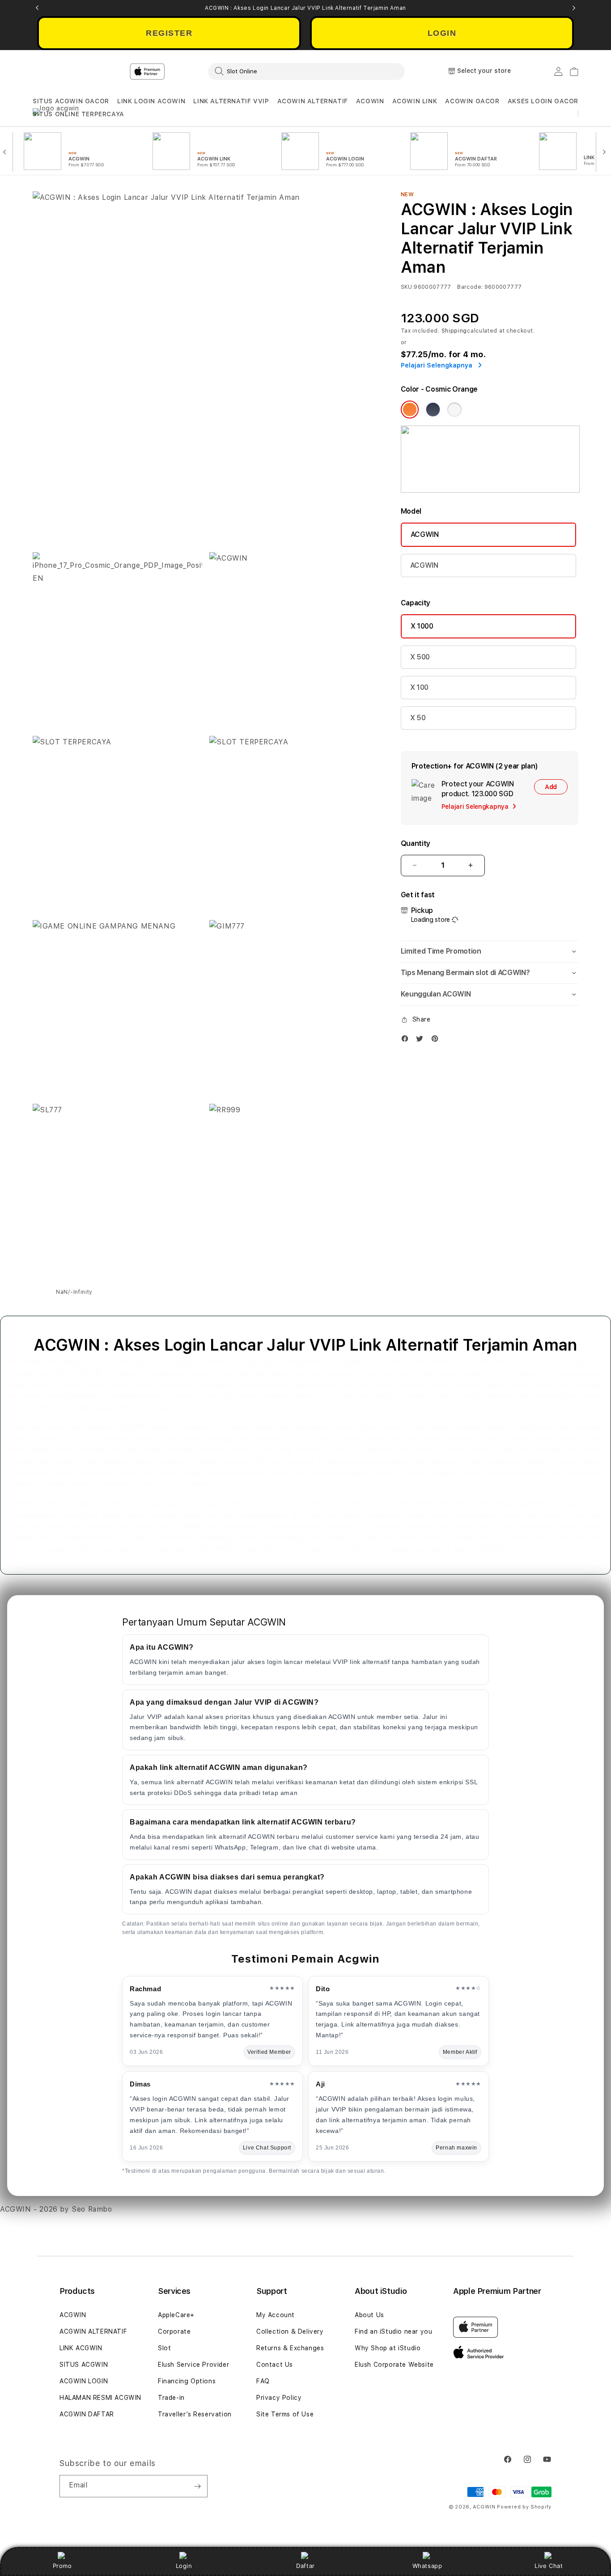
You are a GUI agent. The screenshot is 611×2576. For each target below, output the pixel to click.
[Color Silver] (454, 410)
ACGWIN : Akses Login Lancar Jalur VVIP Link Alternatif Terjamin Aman (305, 8)
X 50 (418, 718)
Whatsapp (427, 2566)
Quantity (416, 843)
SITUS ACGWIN (84, 2365)
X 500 (420, 657)
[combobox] (306, 71)
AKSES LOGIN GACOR (543, 101)
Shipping (454, 331)
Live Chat (549, 2566)
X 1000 (422, 626)
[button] (71, 101)
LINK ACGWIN (81, 2348)
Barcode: (470, 287)
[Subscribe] (197, 2486)
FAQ (263, 2381)
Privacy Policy (279, 2398)
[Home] (189, 72)
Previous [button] (37, 8)
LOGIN (442, 33)
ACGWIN (370, 101)
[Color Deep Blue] (433, 410)
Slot (164, 2348)
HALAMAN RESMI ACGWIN (100, 2398)
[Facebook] (407, 1041)
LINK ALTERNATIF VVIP (231, 101)
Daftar (305, 2566)
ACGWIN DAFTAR (87, 2414)
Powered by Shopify (524, 2507)
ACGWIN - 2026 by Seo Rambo (56, 2209)
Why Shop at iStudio (388, 2348)
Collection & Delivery (290, 2331)
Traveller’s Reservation (195, 2414)
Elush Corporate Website (394, 2365)
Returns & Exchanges (290, 2348)
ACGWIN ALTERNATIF (313, 101)
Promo (62, 2566)
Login (184, 2566)
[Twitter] (422, 1041)
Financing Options (187, 2381)
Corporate (174, 2331)
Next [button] (574, 8)
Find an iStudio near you (393, 2331)
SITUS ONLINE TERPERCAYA (78, 114)
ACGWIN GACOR (472, 101)
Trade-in (171, 2398)
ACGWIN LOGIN (84, 2381)
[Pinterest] (437, 1041)
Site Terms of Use (285, 2414)
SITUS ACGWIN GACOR (71, 101)
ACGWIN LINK (415, 101)
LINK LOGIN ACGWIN (151, 101)
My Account (276, 2315)
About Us (369, 2315)
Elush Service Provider (193, 2365)
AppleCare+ (176, 2315)
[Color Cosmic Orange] (410, 410)
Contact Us (275, 2365)
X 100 (419, 687)
